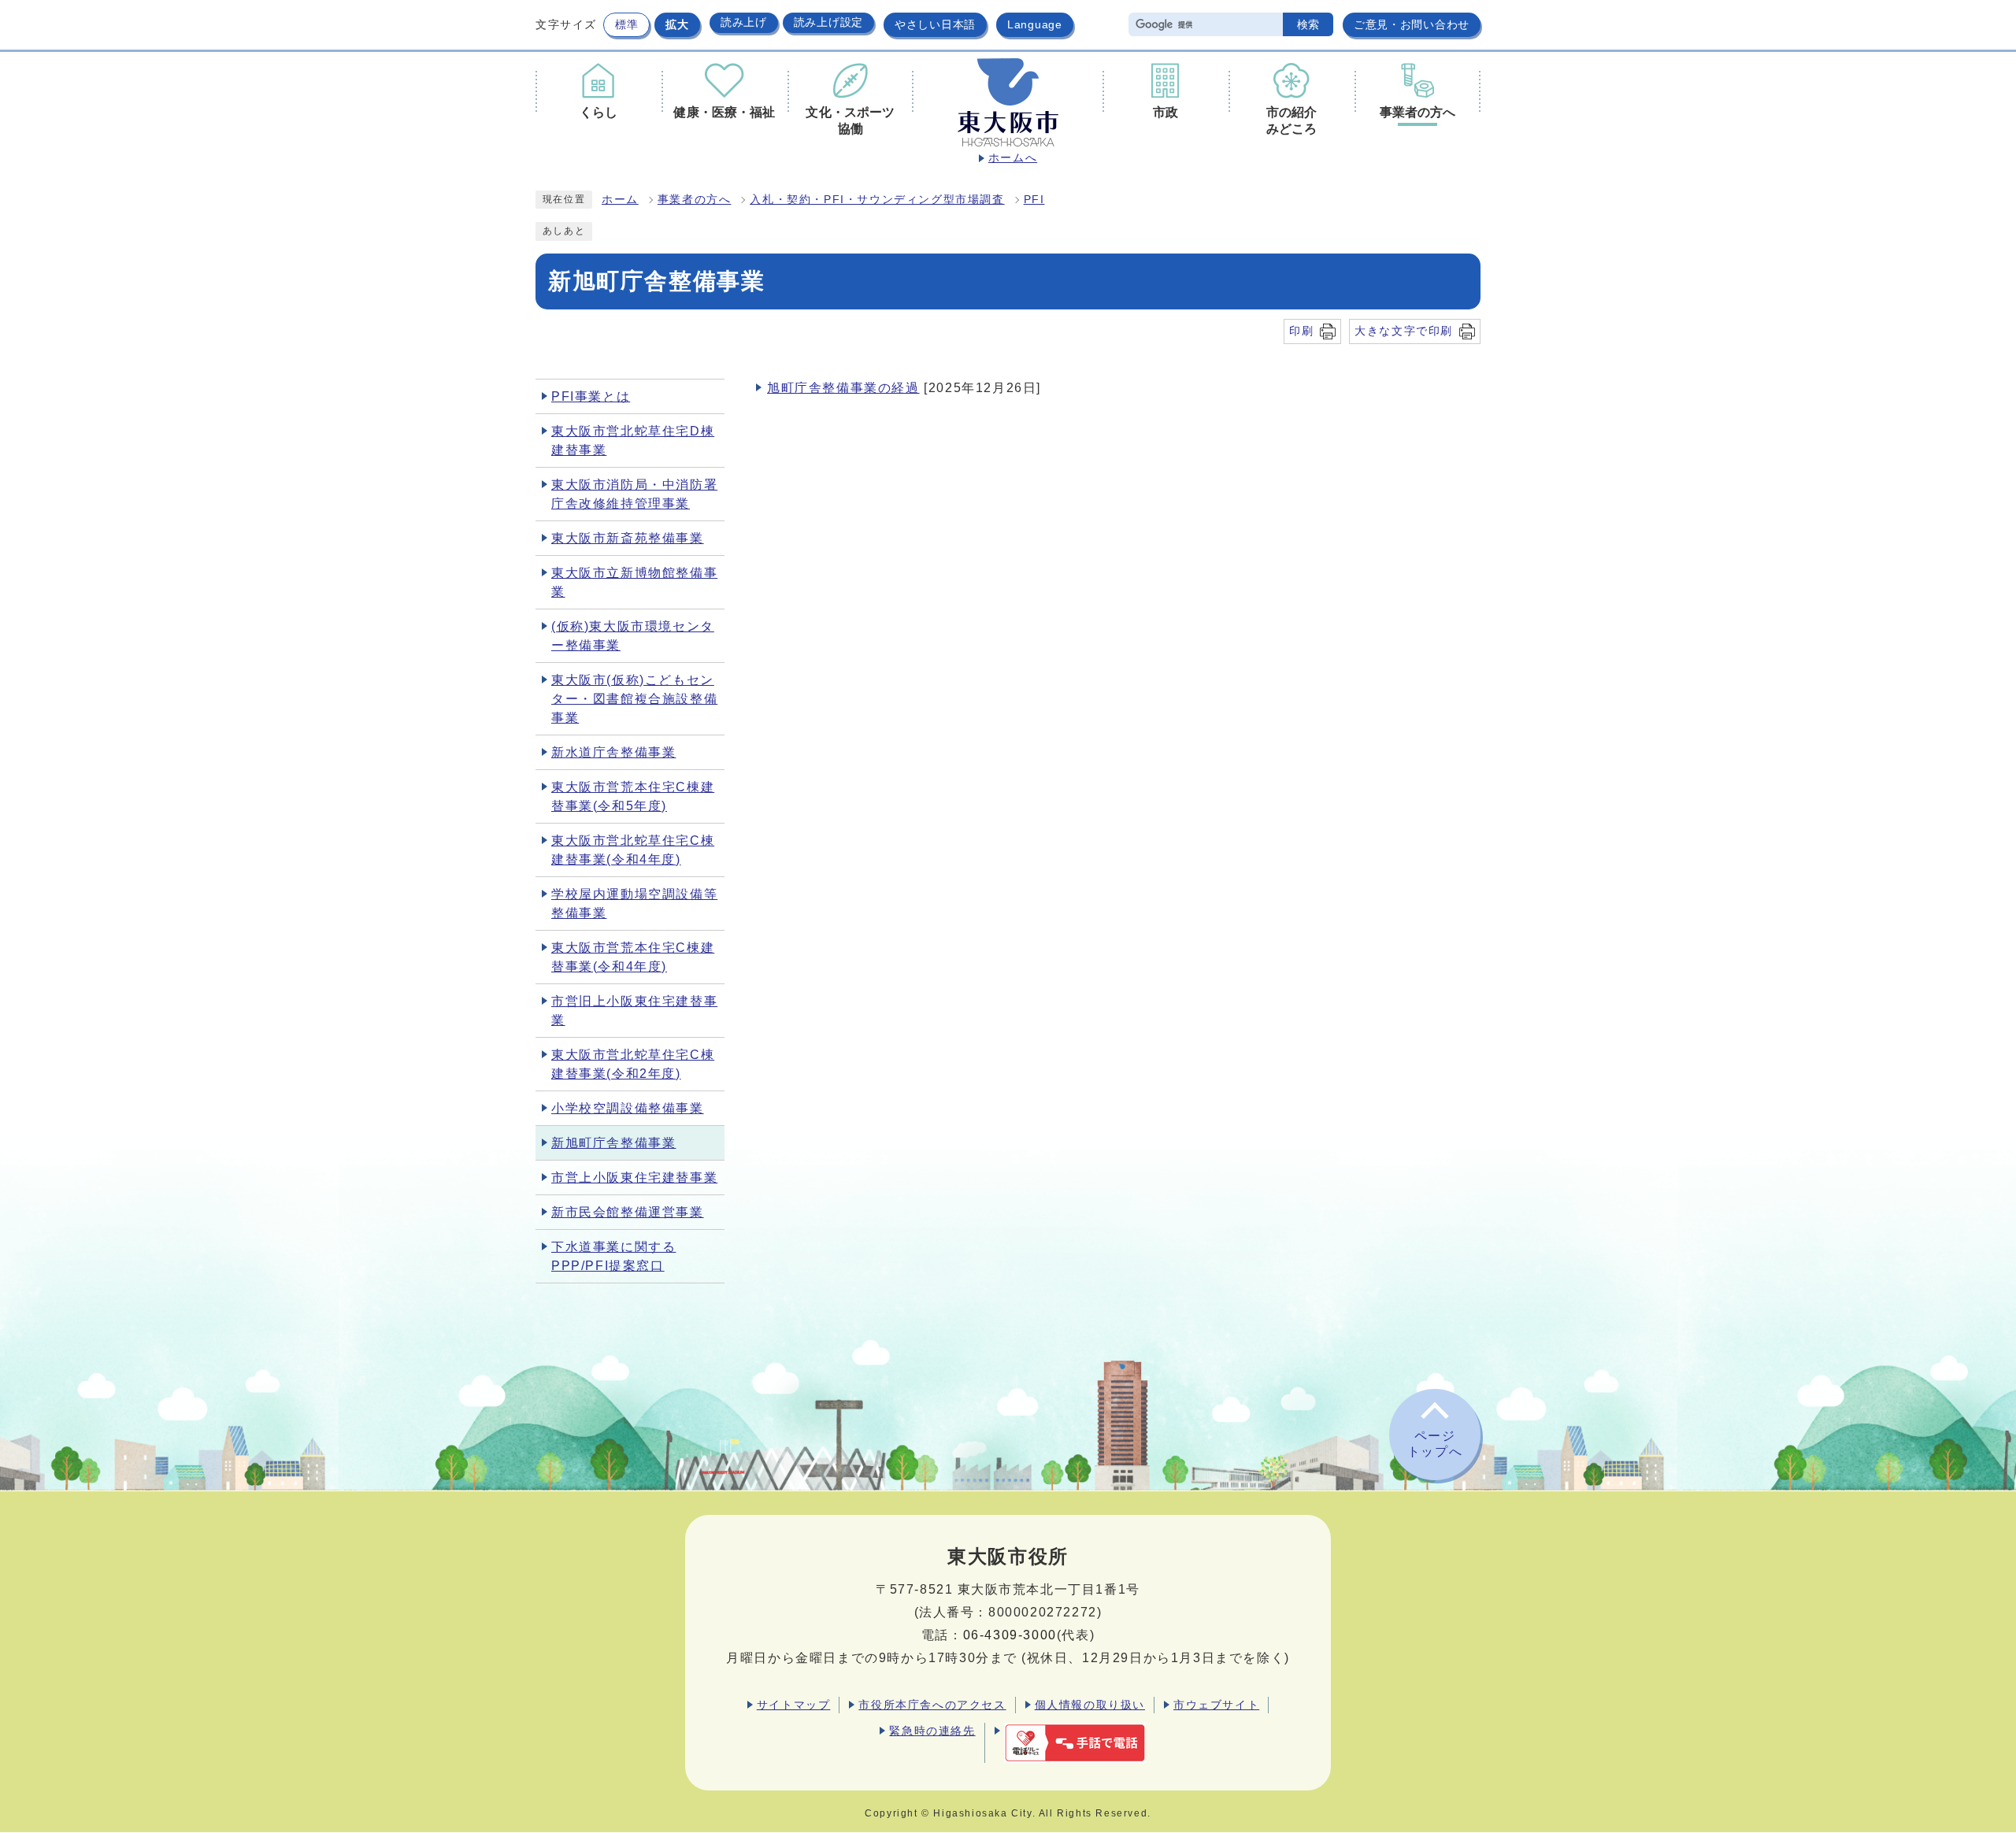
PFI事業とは (591, 396)
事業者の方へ (695, 200)
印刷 (1301, 331)
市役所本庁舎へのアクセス (932, 1705)
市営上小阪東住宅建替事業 (634, 1178)
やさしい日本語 (935, 24)
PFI (1034, 200)
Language (1035, 24)
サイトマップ (794, 1705)
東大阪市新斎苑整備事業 (628, 538)
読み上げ (744, 22)
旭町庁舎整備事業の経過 (843, 388)
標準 (626, 24)
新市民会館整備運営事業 (628, 1212)
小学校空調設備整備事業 (628, 1108)
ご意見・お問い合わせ (1412, 24)
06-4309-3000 (1010, 1635)
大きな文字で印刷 (1404, 331)
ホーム (620, 200)
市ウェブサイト (1216, 1705)
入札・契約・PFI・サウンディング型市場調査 (877, 200)
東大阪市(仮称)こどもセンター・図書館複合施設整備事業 (634, 699)
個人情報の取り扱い (1090, 1705)
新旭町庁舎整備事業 (613, 1143)
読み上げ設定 (828, 22)
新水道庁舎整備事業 (613, 752)
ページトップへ (1435, 1444)
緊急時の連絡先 (932, 1731)
